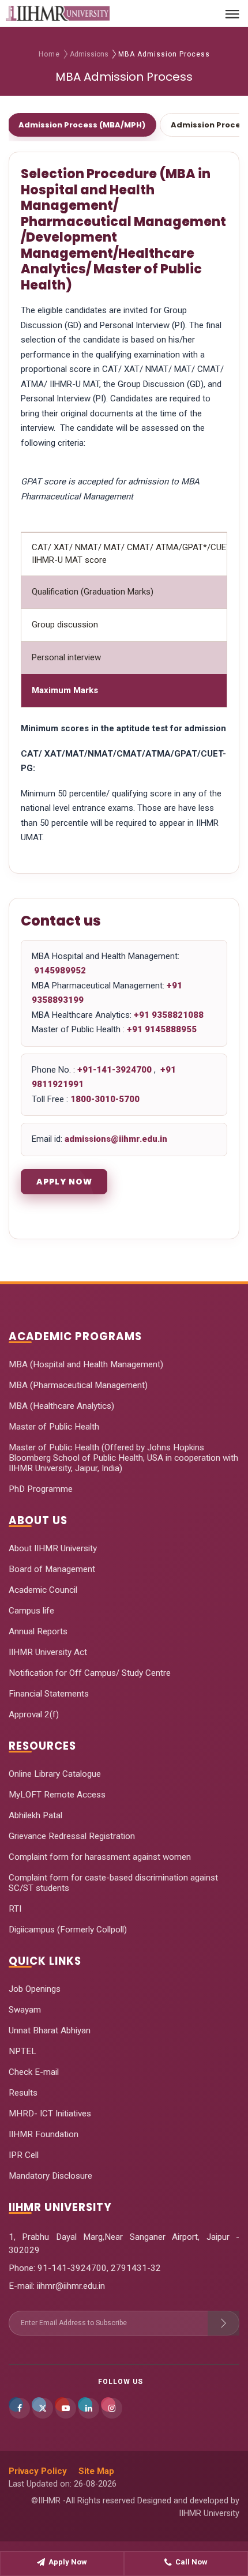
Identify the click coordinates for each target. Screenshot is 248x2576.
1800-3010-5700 (105, 1099)
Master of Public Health (54, 1427)
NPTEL (22, 2051)
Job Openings (35, 1989)
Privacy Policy (38, 2471)
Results (23, 2093)
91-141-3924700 (71, 2268)
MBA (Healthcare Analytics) (61, 1406)
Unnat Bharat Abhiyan (50, 2030)
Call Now (191, 2562)
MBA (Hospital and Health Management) (86, 1364)
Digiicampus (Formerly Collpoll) (68, 1930)
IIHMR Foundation (44, 2134)
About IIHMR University (53, 1548)
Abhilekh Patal (35, 1815)
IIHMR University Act (48, 1652)
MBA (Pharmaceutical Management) (78, 1385)
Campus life (31, 1611)
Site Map (96, 2471)
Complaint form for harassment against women (100, 1857)
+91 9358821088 (169, 1015)
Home (49, 54)
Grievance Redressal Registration (72, 1836)
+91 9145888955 (162, 1029)
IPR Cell (24, 2155)
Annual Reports (38, 1631)
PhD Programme (41, 1489)
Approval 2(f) (34, 1714)
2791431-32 (136, 2268)
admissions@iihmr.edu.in (116, 1139)
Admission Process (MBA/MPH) (82, 125)
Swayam (25, 2010)
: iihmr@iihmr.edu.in (69, 2286)
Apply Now (64, 1182)
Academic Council (43, 1590)
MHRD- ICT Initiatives (50, 2114)
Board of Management (52, 1569)
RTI (15, 1909)
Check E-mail (34, 2072)
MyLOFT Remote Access (57, 1795)
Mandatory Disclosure (50, 2176)
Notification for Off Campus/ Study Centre (90, 1673)
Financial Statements (49, 1694)
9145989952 (59, 971)
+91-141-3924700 (116, 1070)
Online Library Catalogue (55, 1774)
